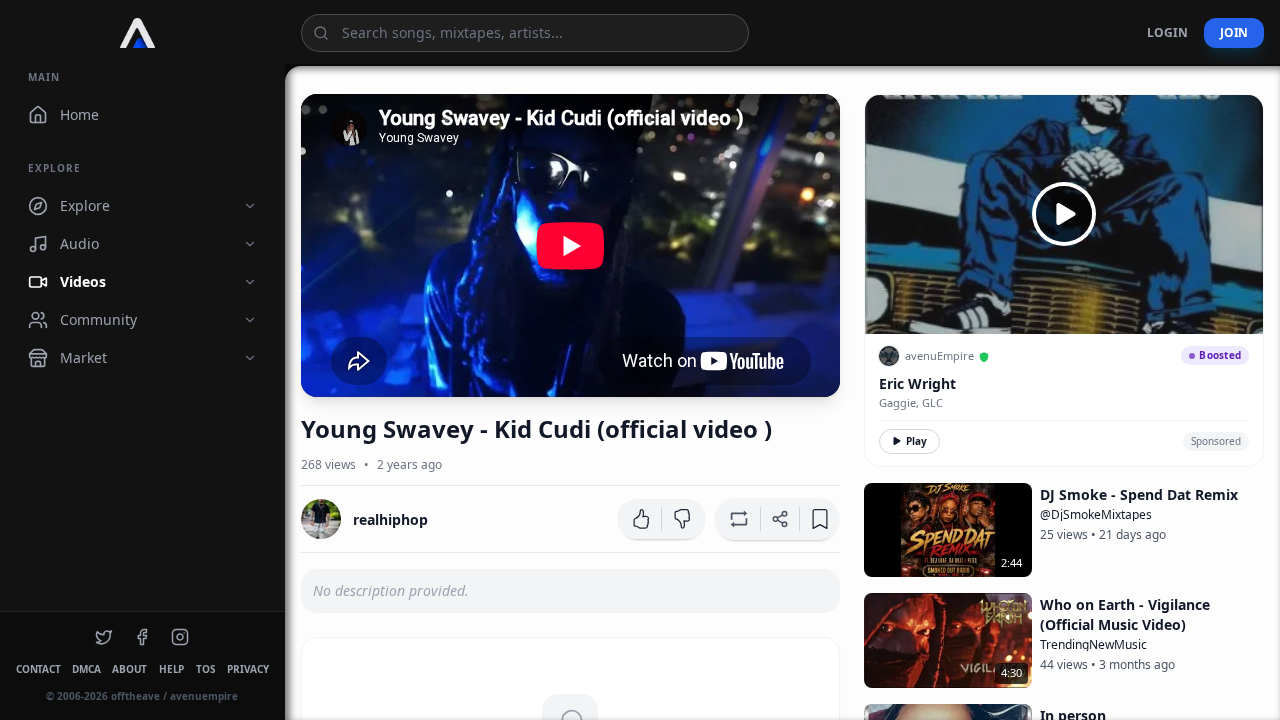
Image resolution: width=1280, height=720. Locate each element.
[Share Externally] (780, 519)
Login (1167, 32)
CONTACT (38, 669)
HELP (171, 669)
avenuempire (204, 696)
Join (1234, 32)
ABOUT (129, 669)
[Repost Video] (737, 519)
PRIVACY (247, 669)
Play (916, 441)
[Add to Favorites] (820, 519)
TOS (205, 669)
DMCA (86, 669)
